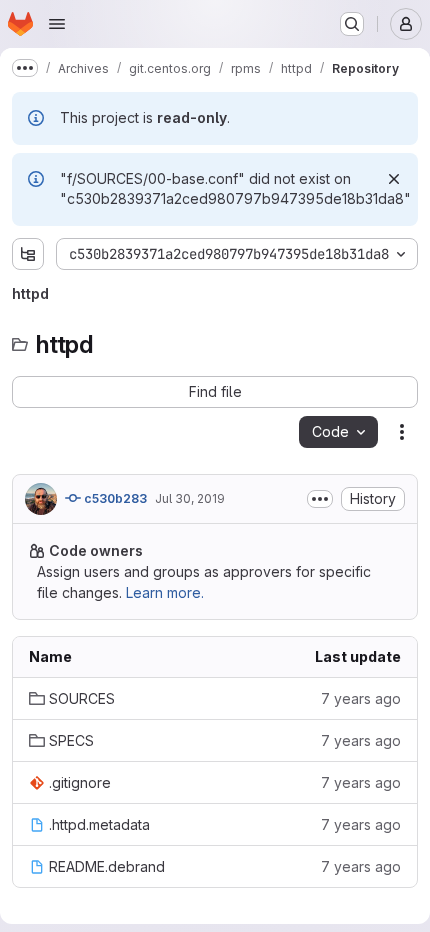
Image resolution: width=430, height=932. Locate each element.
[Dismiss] (394, 179)
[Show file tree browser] (28, 254)
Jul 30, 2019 (190, 498)
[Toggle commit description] (320, 499)
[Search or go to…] (352, 24)
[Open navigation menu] (57, 24)
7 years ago (361, 698)
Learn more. (165, 592)
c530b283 (114, 498)
